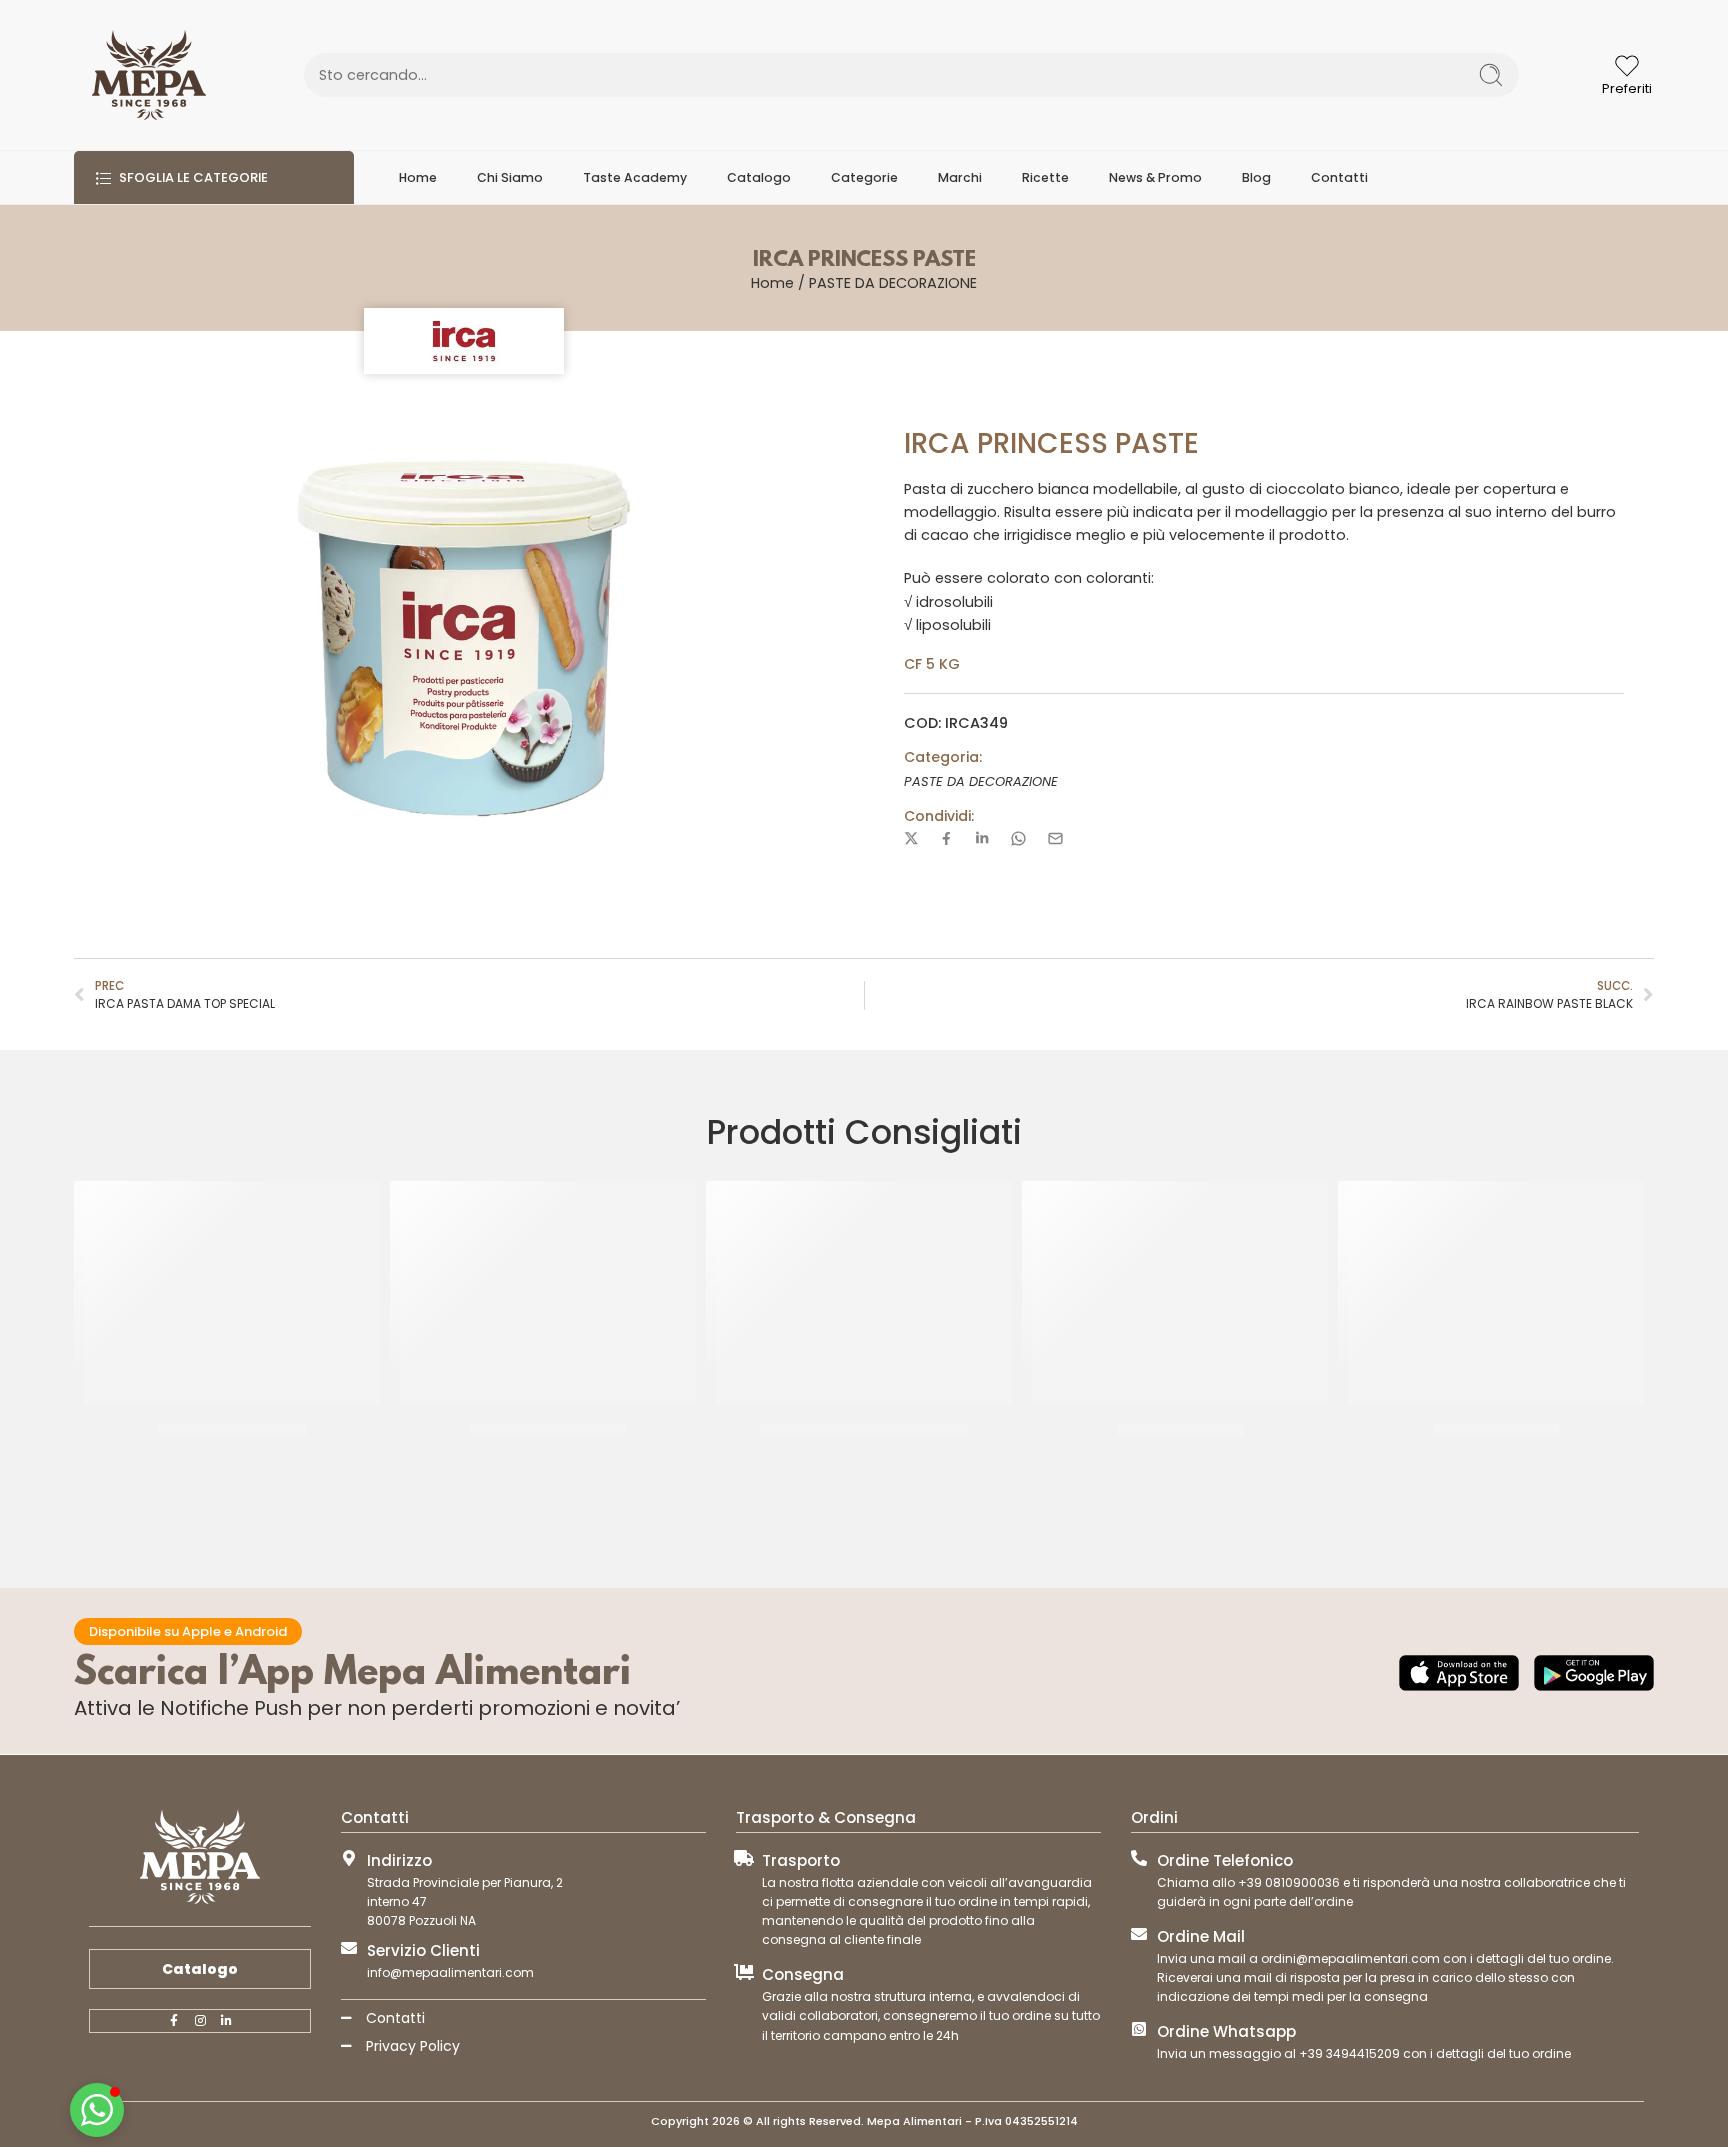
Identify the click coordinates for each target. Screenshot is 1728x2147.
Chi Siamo (510, 177)
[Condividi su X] (911, 838)
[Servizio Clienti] (349, 1948)
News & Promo (1155, 177)
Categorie (864, 177)
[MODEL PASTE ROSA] (1180, 1292)
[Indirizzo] (349, 1858)
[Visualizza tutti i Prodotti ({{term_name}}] (464, 341)
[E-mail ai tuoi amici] (1055, 838)
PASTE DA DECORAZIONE (893, 283)
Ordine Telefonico (1225, 1860)
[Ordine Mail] (1139, 1934)
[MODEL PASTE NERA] (1496, 1292)
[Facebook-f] (174, 2021)
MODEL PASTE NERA (1496, 1430)
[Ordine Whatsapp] (1139, 2029)
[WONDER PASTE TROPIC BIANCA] (864, 1292)
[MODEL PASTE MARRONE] (548, 1292)
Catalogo (759, 177)
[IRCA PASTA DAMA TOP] (232, 1292)
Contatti (1339, 177)
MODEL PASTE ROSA (1180, 1430)
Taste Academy (635, 177)
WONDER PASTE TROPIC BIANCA (864, 1430)
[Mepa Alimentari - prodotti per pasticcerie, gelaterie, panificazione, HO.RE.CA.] (149, 75)
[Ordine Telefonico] (1139, 1858)
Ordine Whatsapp (1226, 2031)
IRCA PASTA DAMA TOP (232, 1430)
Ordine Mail (1201, 1936)
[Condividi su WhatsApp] (1018, 838)
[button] (97, 2110)
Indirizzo (399, 1860)
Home (418, 177)
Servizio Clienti (423, 1950)
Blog (1256, 177)
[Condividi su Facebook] (946, 838)
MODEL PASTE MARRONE (548, 1430)
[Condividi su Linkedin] (982, 838)
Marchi (960, 177)
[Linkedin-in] (226, 2021)
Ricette (1045, 177)
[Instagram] (200, 2021)
